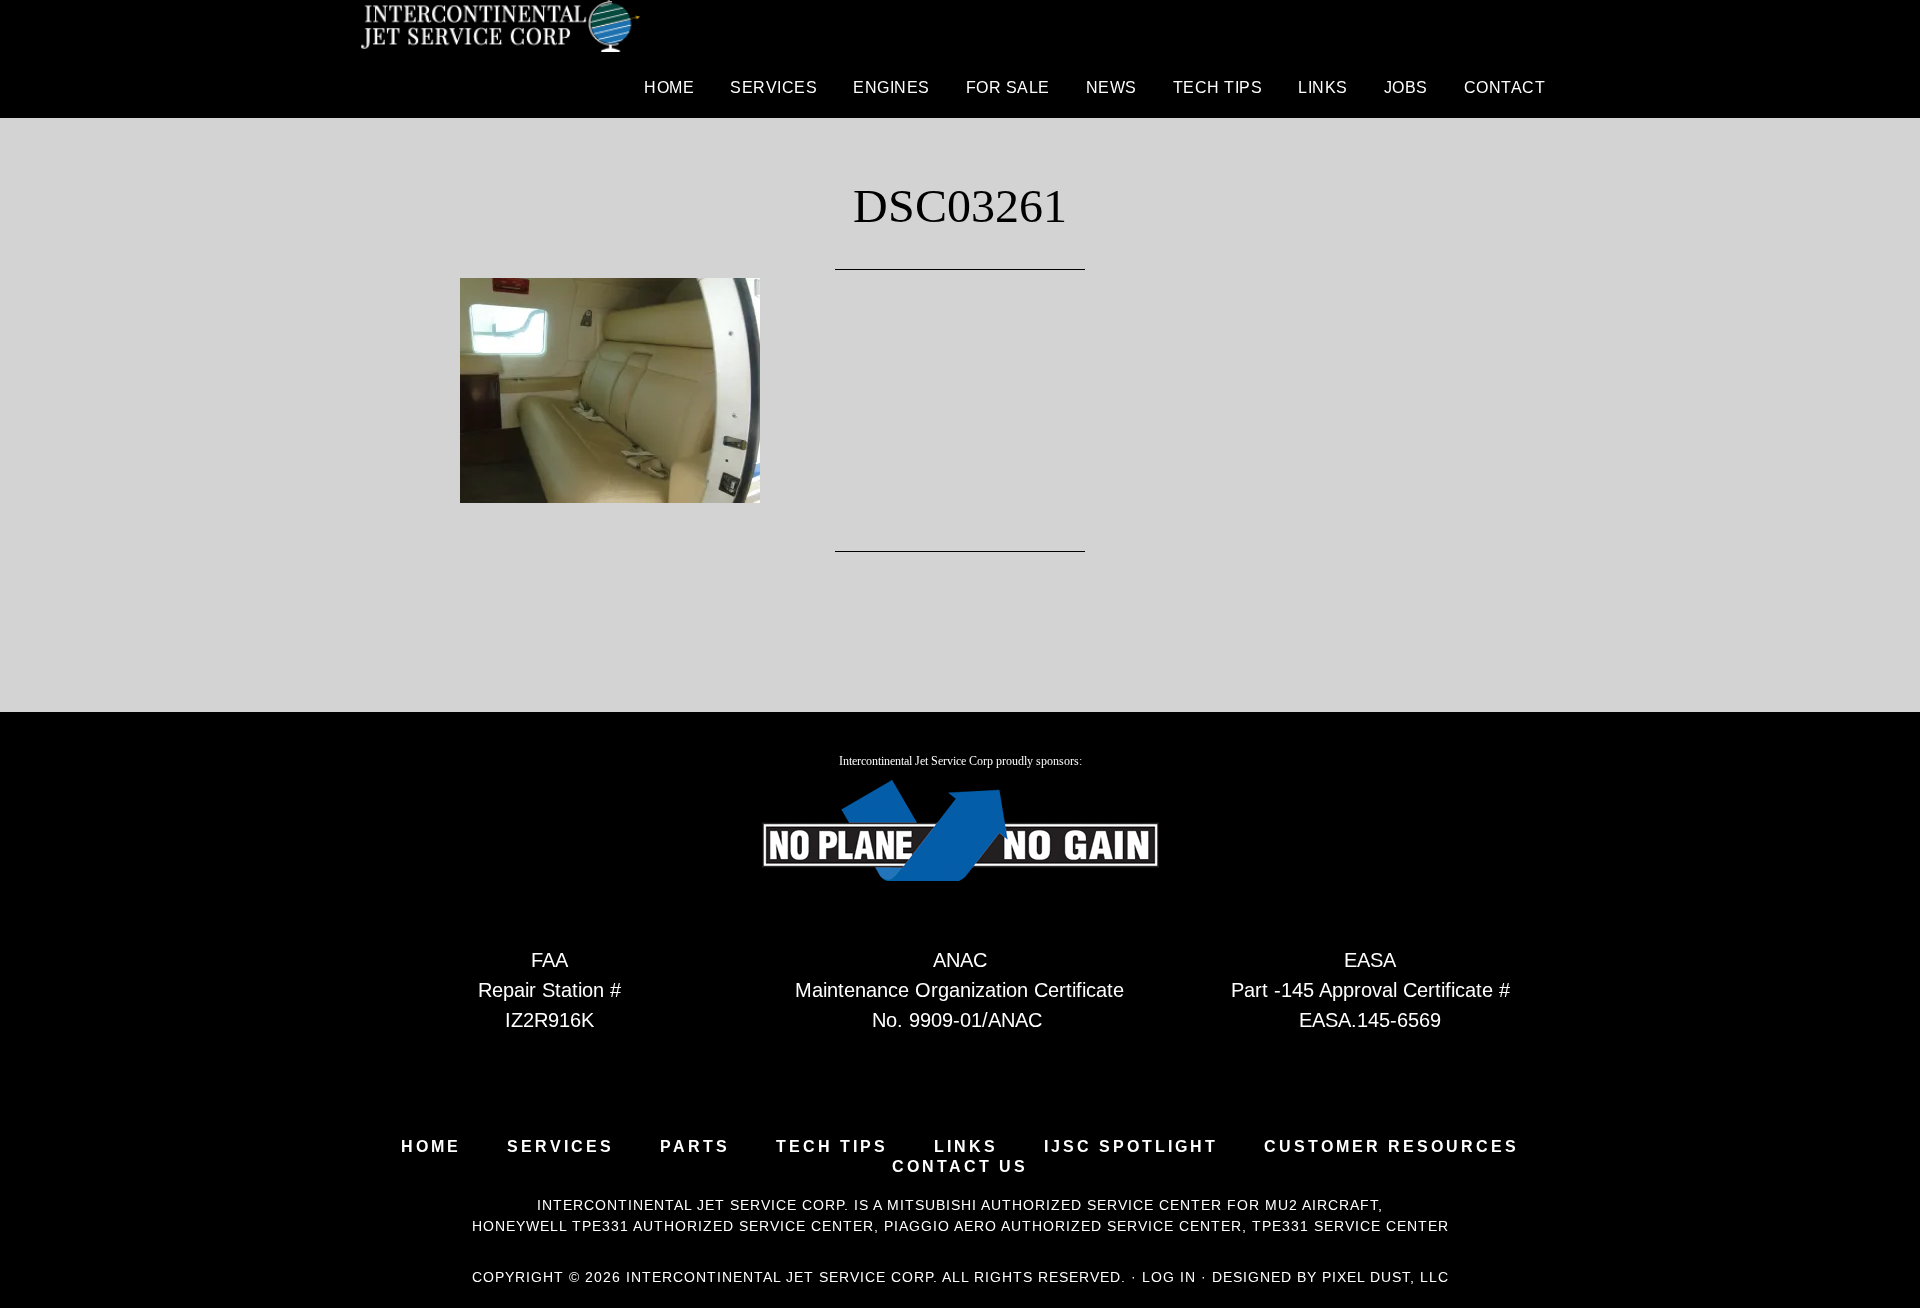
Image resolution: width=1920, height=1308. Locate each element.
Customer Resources (1391, 1147)
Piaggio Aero (940, 1226)
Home (431, 1147)
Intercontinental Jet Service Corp (500, 30)
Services (560, 1147)
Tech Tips (832, 1147)
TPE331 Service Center (1350, 1226)
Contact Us (960, 1167)
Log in (1169, 1277)
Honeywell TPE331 (550, 1226)
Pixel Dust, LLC (1385, 1277)
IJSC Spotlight (1131, 1147)
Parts (695, 1147)
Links (966, 1147)
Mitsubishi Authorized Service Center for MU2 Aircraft (1132, 1205)
